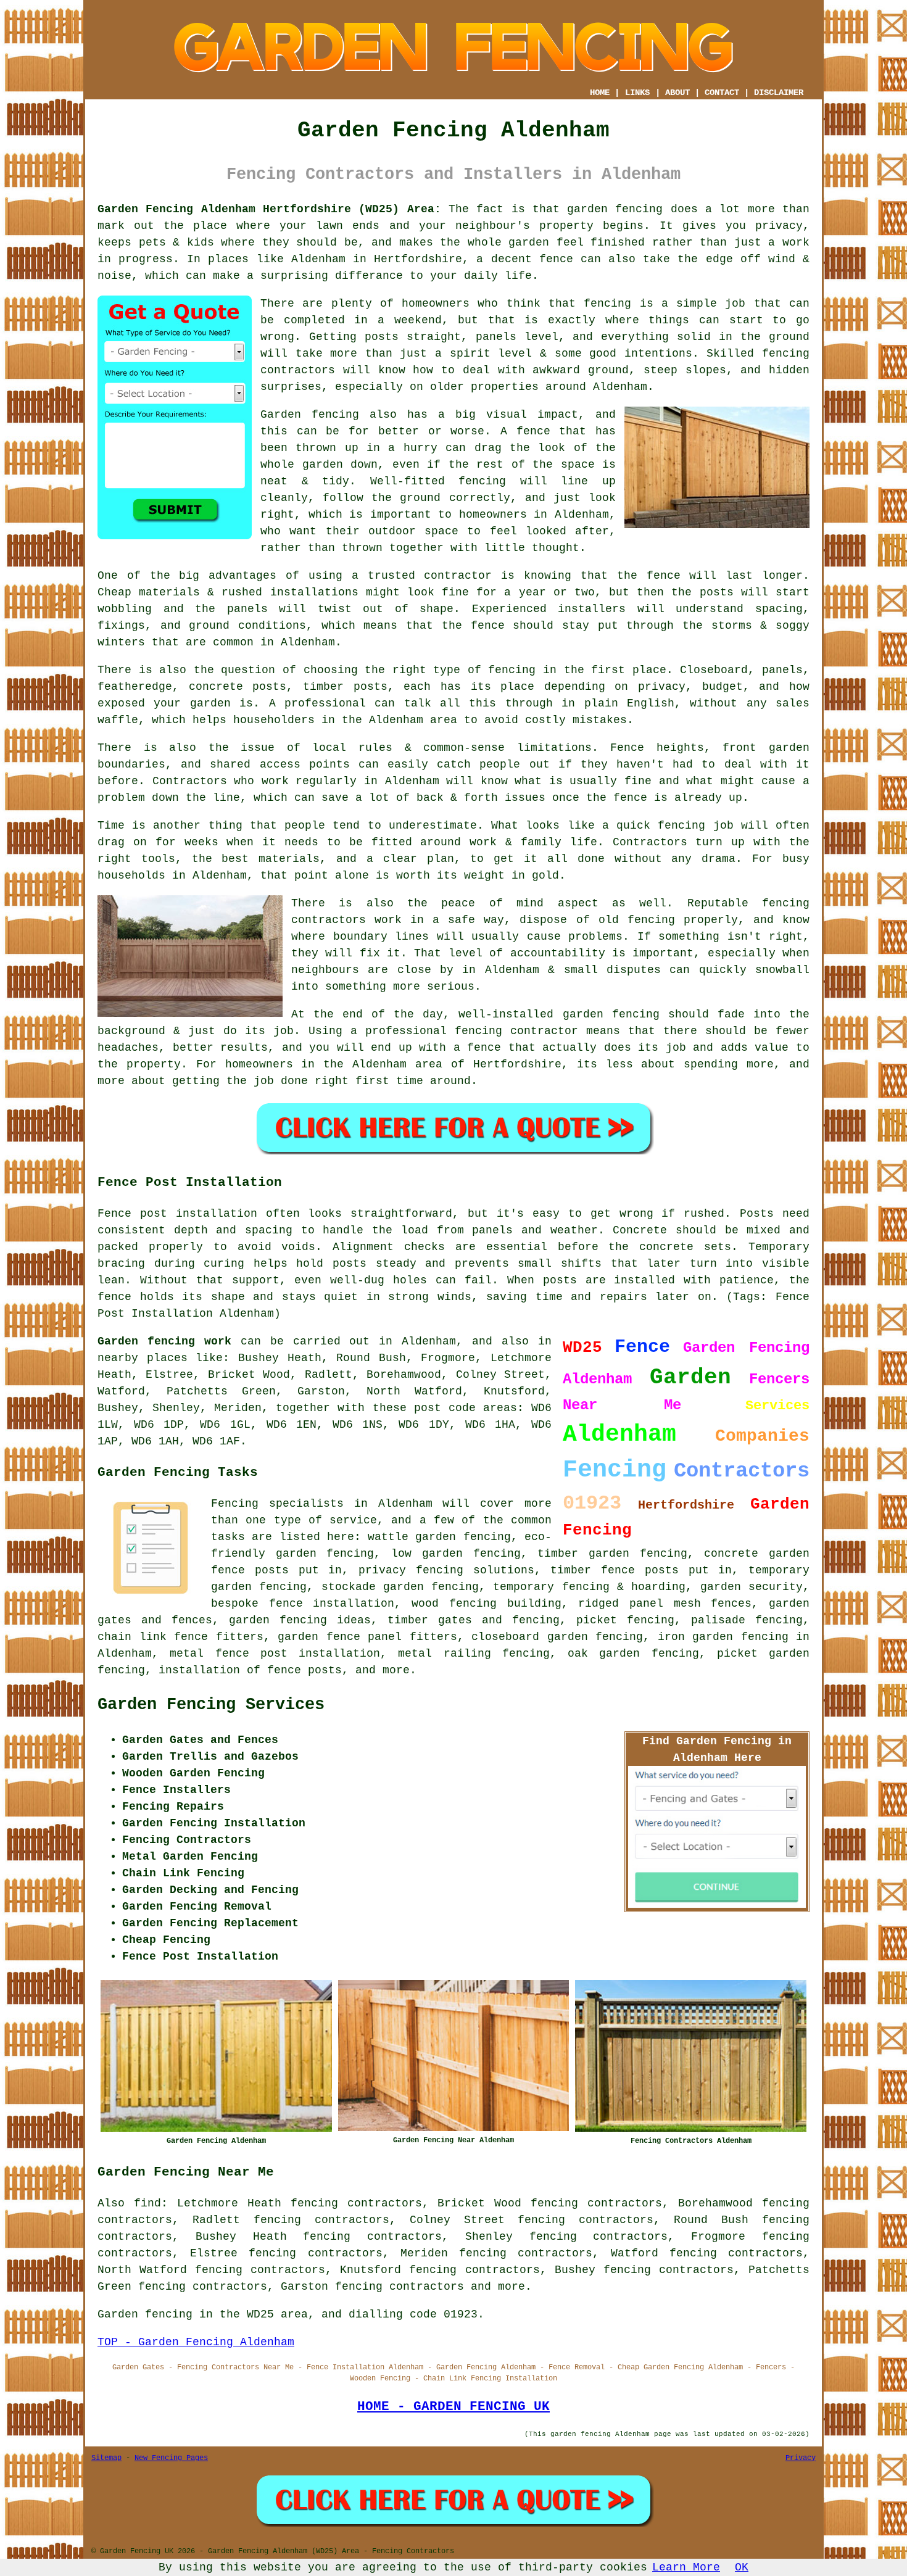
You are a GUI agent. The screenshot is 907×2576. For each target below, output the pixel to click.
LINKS (637, 93)
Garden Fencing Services (211, 1705)
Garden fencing (310, 415)
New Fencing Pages (171, 2458)
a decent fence (524, 259)
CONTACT (722, 93)
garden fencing (611, 1014)
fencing (681, 826)
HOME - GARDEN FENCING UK (453, 2406)
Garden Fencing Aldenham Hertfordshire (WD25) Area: (269, 209)
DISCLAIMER (779, 93)
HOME (600, 93)
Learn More (686, 2567)
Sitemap (106, 2458)
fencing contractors (400, 2287)
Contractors (190, 781)
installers (592, 609)
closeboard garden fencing (557, 1637)
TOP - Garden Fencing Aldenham (196, 2342)
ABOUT (677, 93)
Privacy (801, 2458)
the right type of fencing (450, 670)
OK (742, 2567)
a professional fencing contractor (464, 1031)
